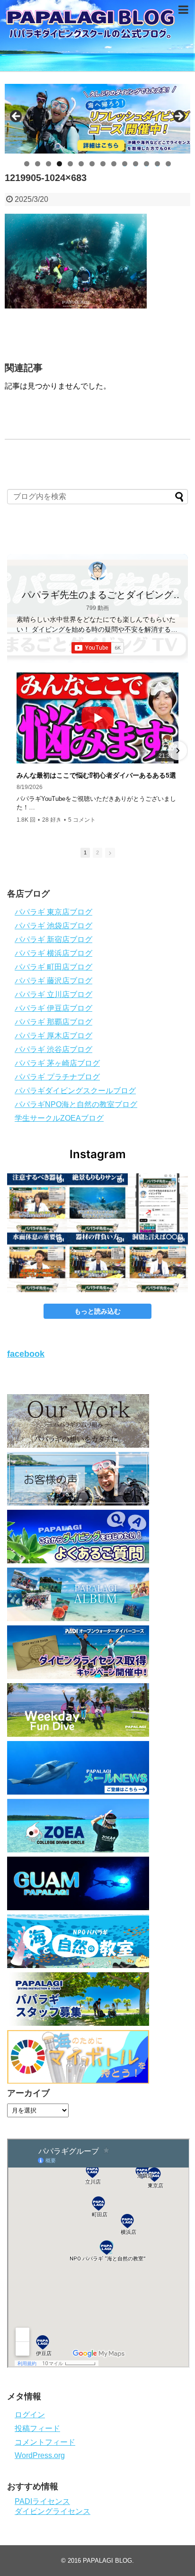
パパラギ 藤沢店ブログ (53, 981)
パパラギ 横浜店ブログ (53, 953)
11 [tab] (136, 164)
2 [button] (97, 853)
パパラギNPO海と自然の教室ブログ (76, 1104)
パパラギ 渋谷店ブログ (53, 1049)
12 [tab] (147, 164)
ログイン (30, 2415)
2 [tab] (38, 164)
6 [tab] (81, 164)
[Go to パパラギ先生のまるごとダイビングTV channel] (97, 571)
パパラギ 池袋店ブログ (53, 926)
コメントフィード (45, 2442)
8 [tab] (103, 164)
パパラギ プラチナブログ (57, 1077)
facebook (26, 1354)
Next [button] (178, 117)
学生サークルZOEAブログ (59, 1118)
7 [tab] (92, 164)
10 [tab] (125, 164)
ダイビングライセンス (53, 2511)
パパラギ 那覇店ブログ (53, 1022)
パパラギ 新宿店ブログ (53, 939)
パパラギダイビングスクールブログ (75, 1091)
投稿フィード (37, 2428)
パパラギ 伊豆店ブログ (53, 1008)
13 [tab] (158, 164)
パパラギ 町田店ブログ (53, 967)
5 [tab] (70, 164)
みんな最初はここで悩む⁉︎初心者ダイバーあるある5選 (96, 775)
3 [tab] (49, 164)
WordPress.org (40, 2455)
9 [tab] (114, 164)
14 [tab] (168, 164)
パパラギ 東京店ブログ (53, 912)
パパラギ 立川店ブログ (53, 994)
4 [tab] (59, 164)
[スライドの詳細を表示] (97, 119)
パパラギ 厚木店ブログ (53, 1036)
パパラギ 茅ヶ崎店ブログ (57, 1063)
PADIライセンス (42, 2501)
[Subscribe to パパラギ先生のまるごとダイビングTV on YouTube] (98, 648)
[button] (18, 751)
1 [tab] (27, 164)
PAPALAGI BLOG (107, 2561)
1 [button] (85, 853)
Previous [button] (17, 117)
